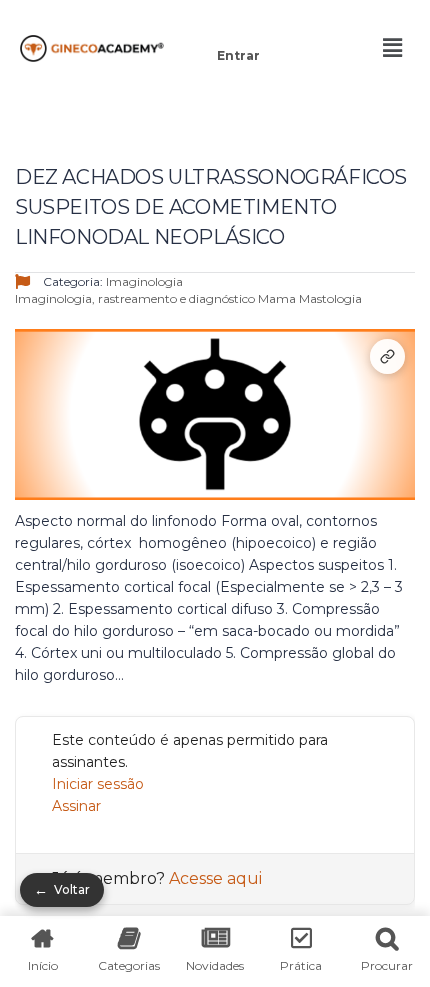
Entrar (238, 55)
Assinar (76, 806)
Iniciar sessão (98, 784)
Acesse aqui (215, 878)
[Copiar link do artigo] (387, 356)
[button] (238, 27)
